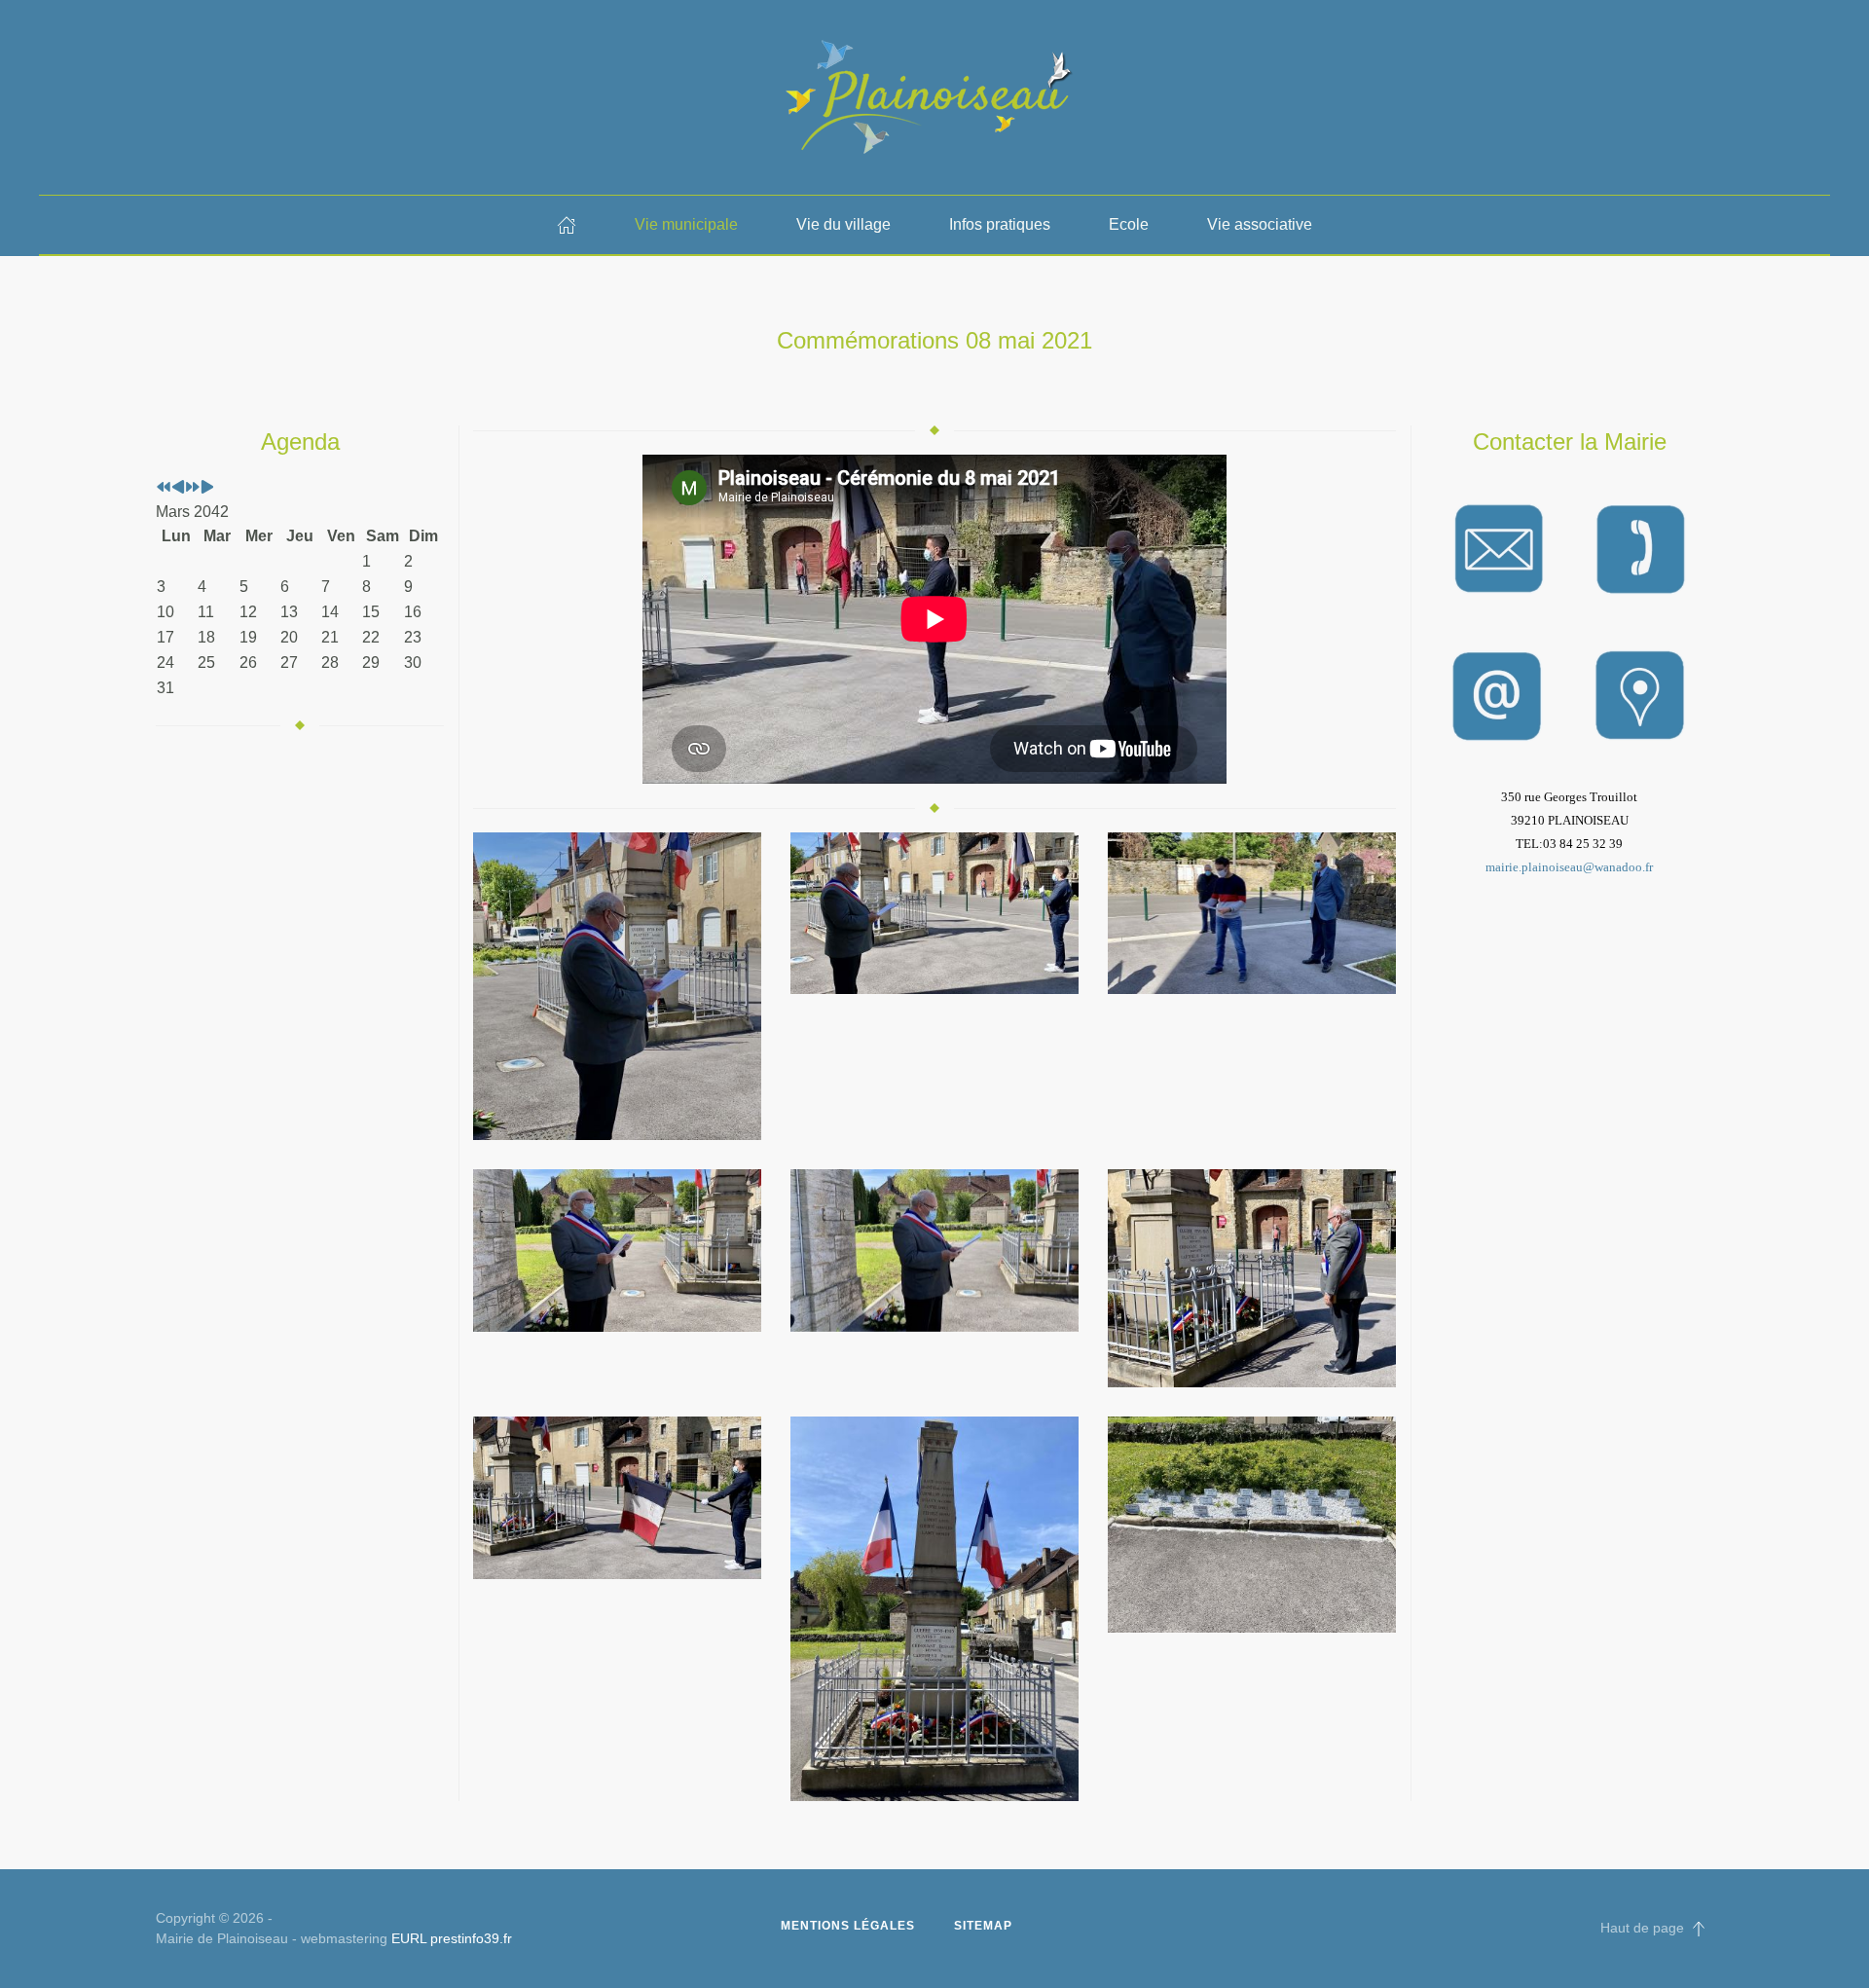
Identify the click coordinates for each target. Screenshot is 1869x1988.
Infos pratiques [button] (1000, 224)
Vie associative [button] (1260, 224)
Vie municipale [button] (686, 224)
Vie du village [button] (843, 224)
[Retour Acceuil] (934, 97)
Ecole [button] (1129, 224)
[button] (617, 987)
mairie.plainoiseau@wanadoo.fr (1569, 867)
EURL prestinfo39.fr (452, 1938)
